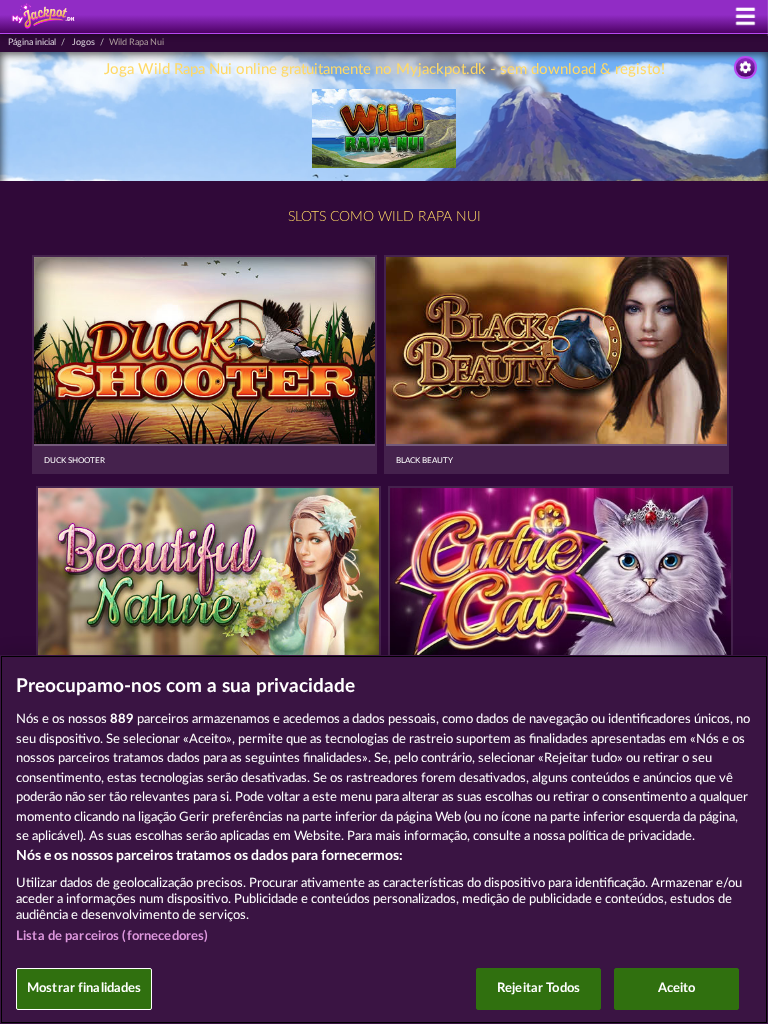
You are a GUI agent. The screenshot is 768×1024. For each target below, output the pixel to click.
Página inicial (32, 42)
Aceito (677, 988)
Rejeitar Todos (538, 988)
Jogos (83, 42)
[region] (384, 839)
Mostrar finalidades (84, 988)
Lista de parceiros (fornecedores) (112, 936)
